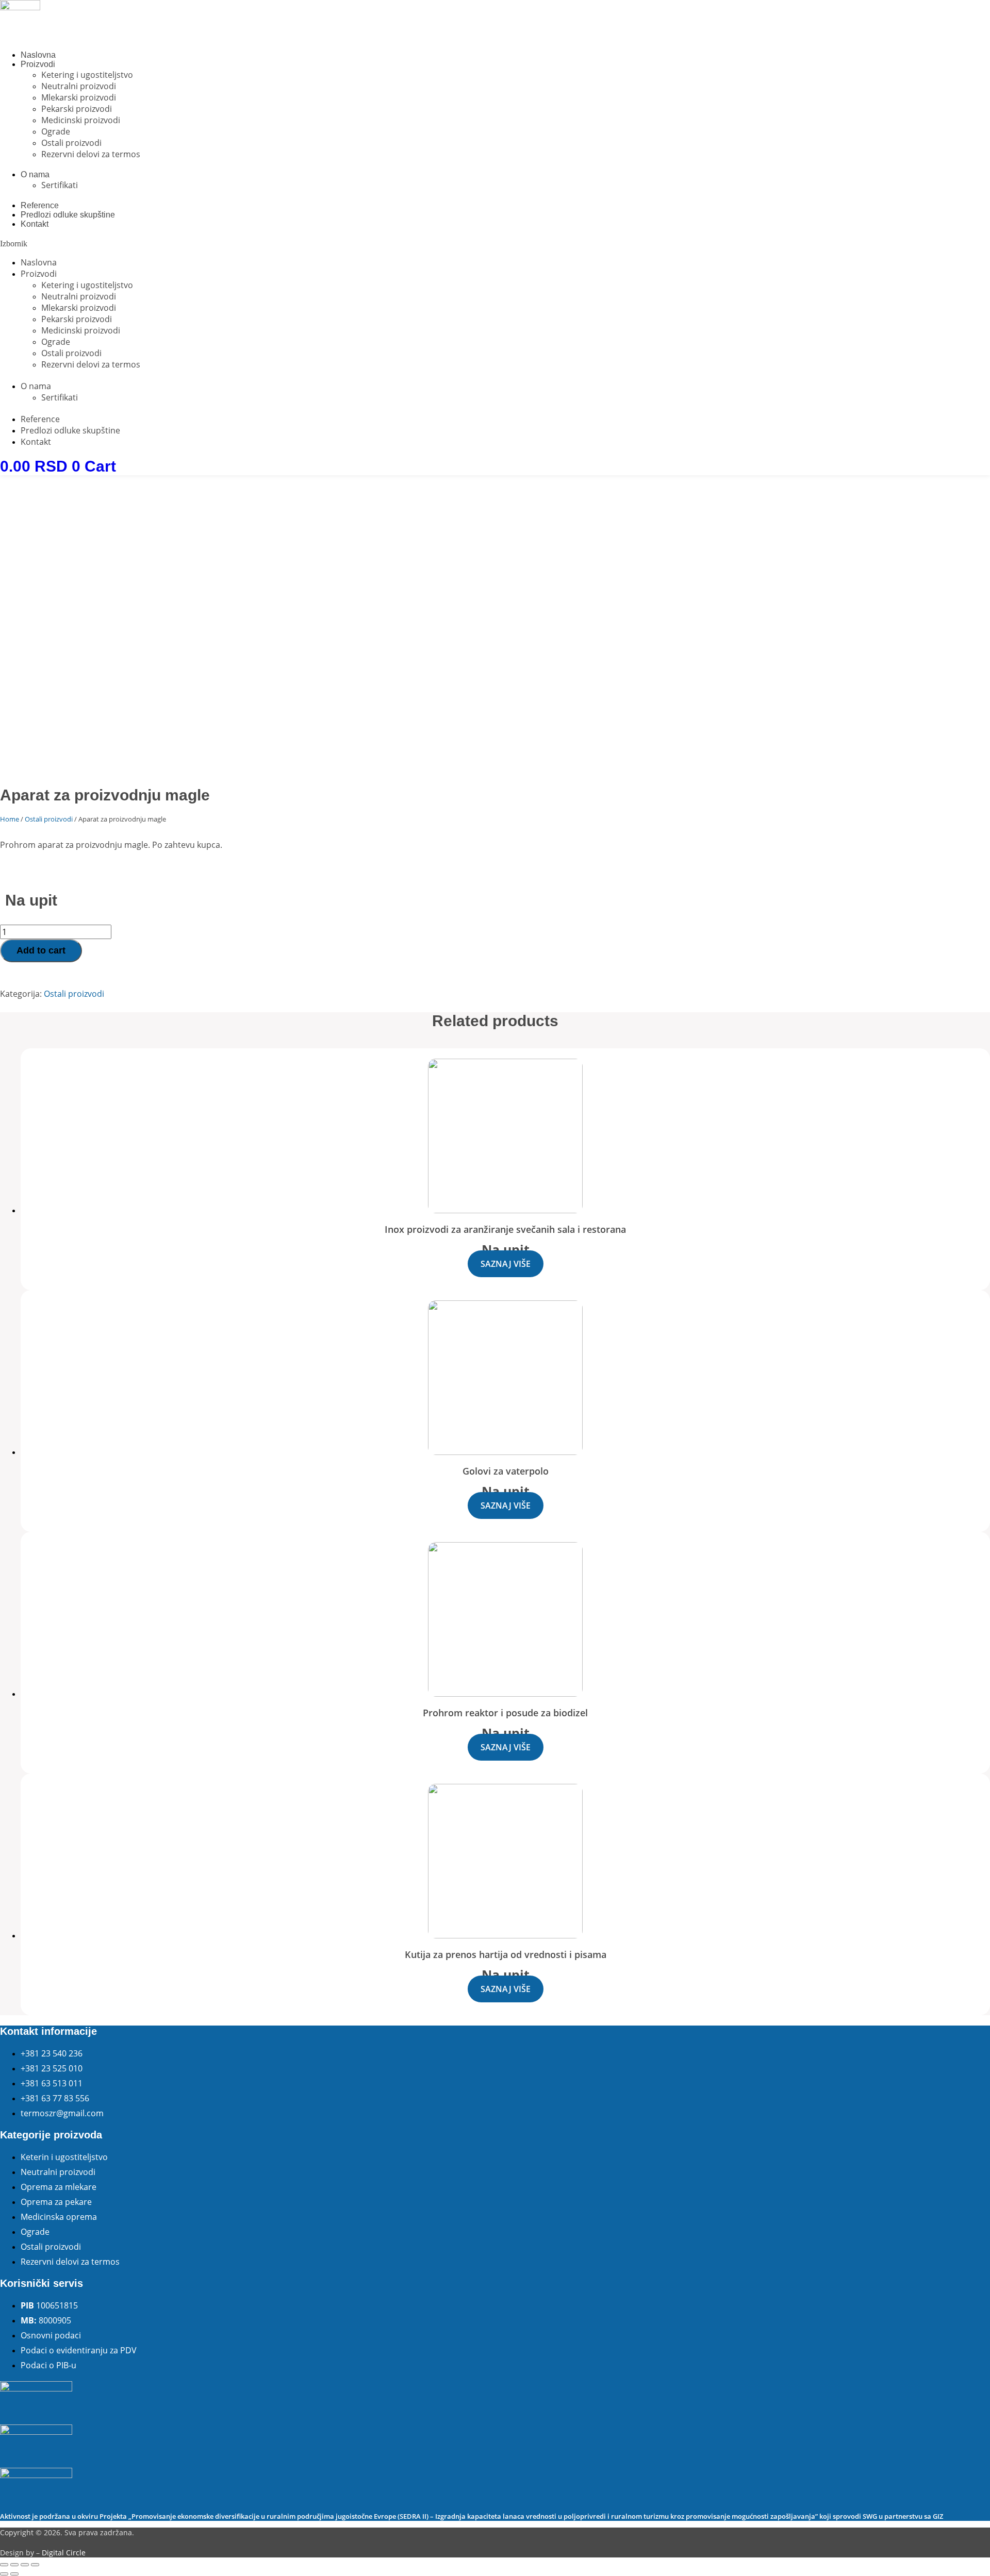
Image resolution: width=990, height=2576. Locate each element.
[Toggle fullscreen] (25, 2565)
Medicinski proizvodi (81, 120)
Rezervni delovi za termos (91, 154)
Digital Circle (64, 2553)
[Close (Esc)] (4, 2565)
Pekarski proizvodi (77, 109)
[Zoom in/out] (35, 2565)
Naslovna (38, 55)
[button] (495, 244)
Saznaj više (506, 1264)
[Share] (14, 2565)
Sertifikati (60, 185)
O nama (35, 174)
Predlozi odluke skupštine (68, 215)
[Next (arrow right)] (14, 2574)
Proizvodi (38, 64)
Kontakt (35, 224)
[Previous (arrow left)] (4, 2574)
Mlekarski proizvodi (79, 97)
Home (10, 819)
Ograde (56, 131)
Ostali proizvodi (71, 143)
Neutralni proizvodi (79, 86)
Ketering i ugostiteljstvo (87, 75)
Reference (40, 205)
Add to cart (41, 950)
